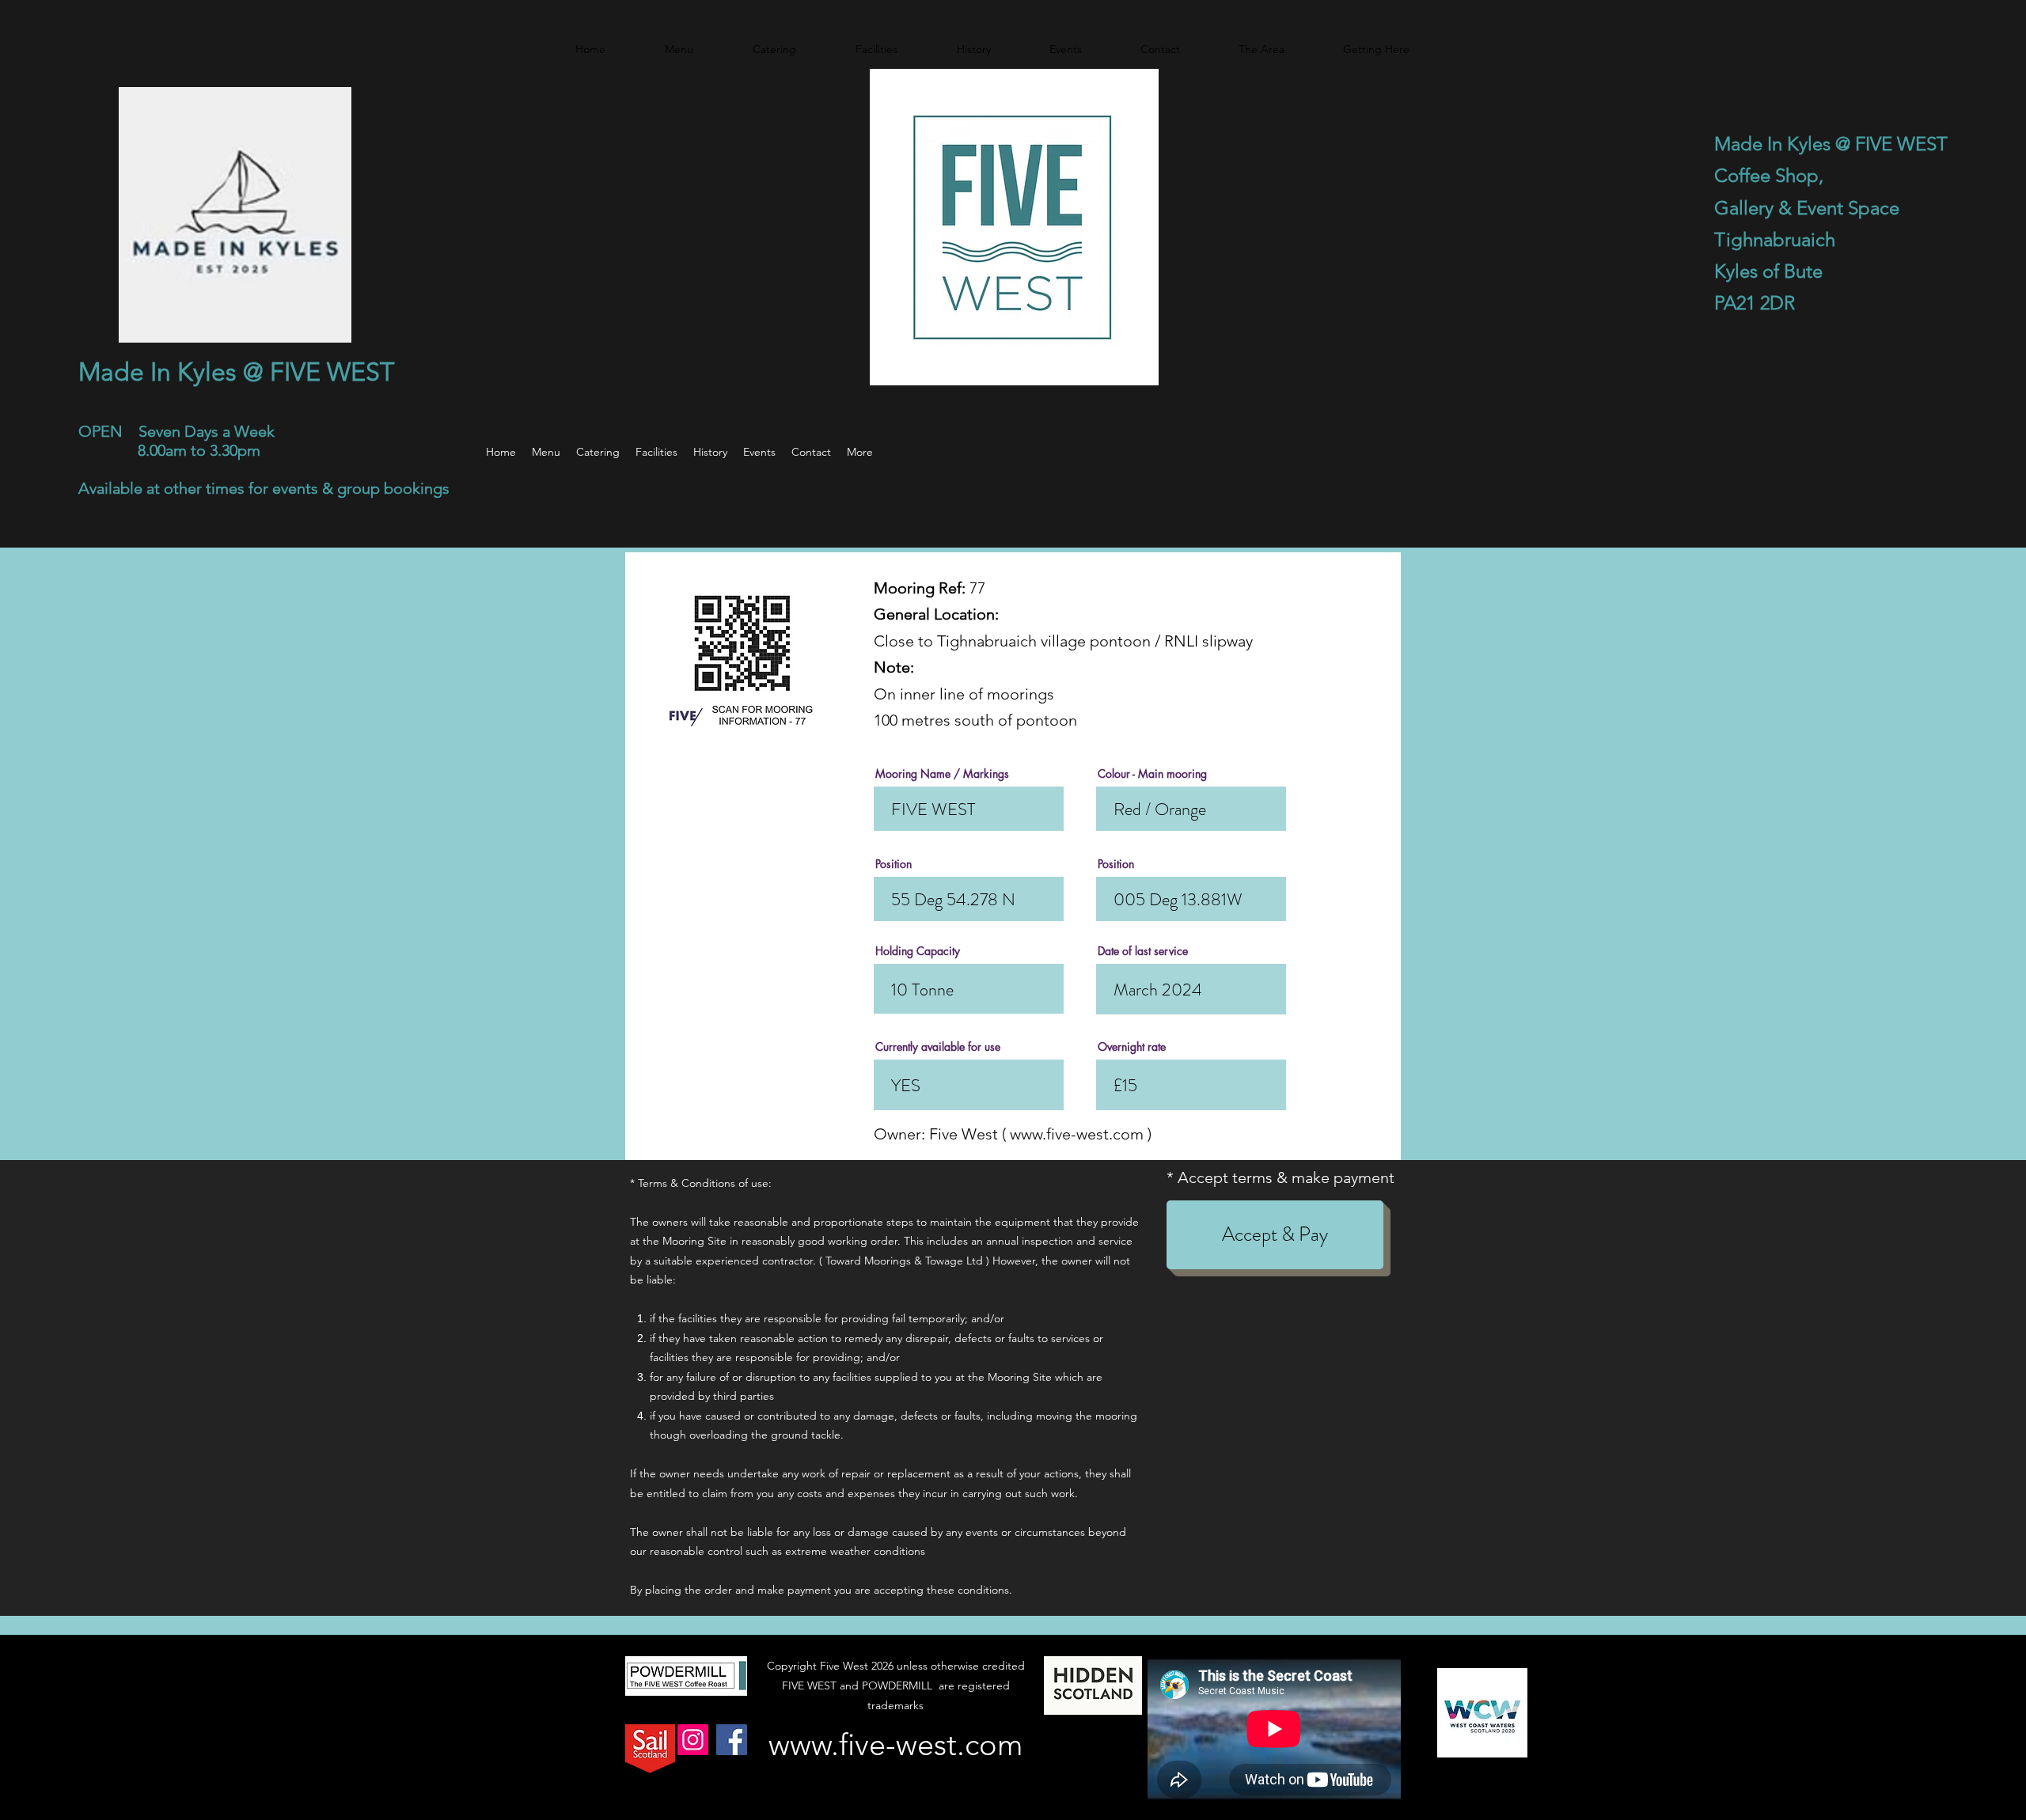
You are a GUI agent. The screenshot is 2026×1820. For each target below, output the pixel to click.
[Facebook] (732, 1740)
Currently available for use (938, 1047)
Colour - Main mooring (1152, 774)
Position (893, 864)
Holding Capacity (918, 951)
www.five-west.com (1077, 1134)
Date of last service (1143, 951)
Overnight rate (1132, 1047)
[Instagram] (693, 1740)
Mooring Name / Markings (942, 774)
